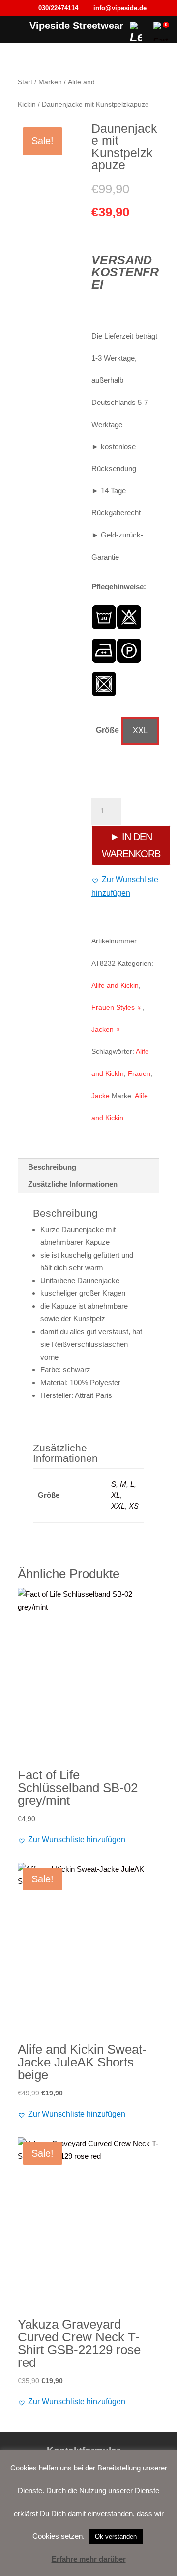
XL (116, 1495)
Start (25, 82)
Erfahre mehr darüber (89, 2559)
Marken (50, 82)
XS (134, 1506)
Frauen (139, 1073)
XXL (118, 1506)
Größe (107, 730)
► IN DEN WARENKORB (131, 845)
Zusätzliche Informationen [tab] (73, 1184)
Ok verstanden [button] (116, 2536)
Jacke (101, 1096)
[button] (125, 886)
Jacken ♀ (106, 1029)
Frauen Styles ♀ (117, 1007)
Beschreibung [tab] (52, 1167)
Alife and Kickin (115, 985)
